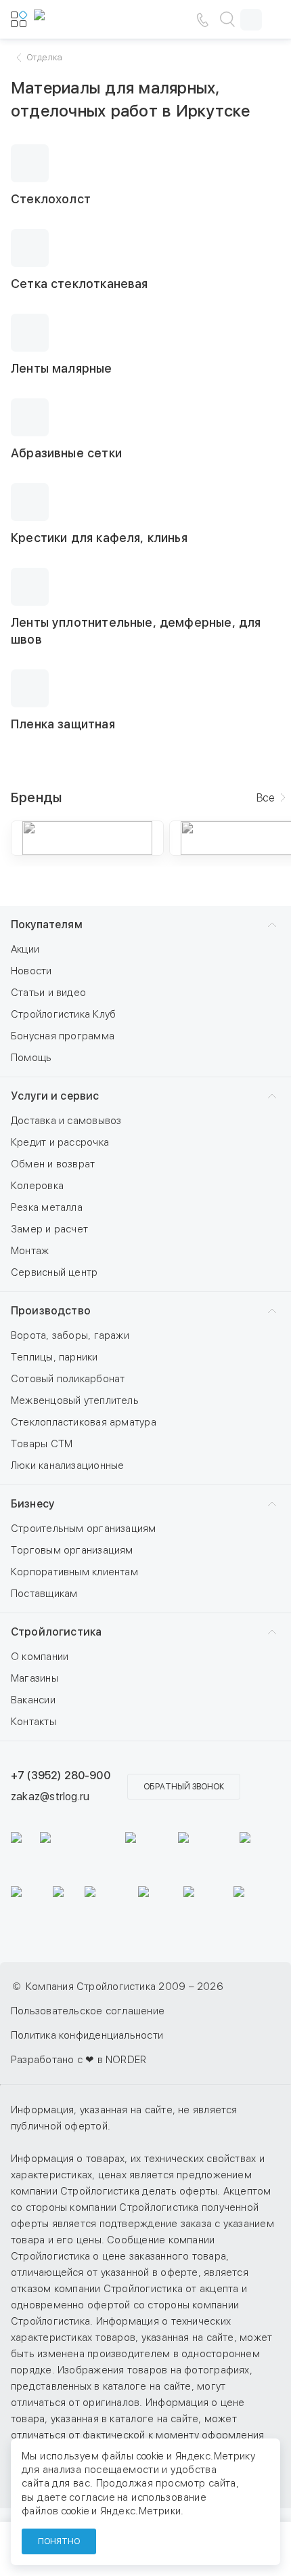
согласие (92, 2497)
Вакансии (33, 1700)
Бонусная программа (63, 1036)
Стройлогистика (56, 1632)
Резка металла (47, 1207)
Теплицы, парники (54, 1357)
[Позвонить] (202, 20)
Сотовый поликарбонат (68, 1379)
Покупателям (47, 925)
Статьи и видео (48, 993)
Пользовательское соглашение (88, 2011)
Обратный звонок (184, 1787)
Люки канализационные (68, 1466)
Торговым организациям (72, 1550)
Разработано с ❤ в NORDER (79, 2060)
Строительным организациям (84, 1529)
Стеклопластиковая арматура (84, 1422)
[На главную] (74, 20)
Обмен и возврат (53, 1164)
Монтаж (30, 1251)
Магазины (35, 1678)
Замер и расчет (49, 1229)
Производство (51, 1311)
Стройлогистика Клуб (63, 1014)
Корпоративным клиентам (74, 1572)
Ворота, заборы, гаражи (70, 1335)
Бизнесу (32, 1504)
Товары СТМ (42, 1444)
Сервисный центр (54, 1272)
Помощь (31, 1058)
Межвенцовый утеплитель (75, 1400)
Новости (31, 971)
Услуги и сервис (55, 1096)
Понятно (59, 2541)
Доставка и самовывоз (66, 1121)
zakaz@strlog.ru (50, 1796)
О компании (40, 1657)
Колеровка (37, 1186)
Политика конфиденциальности (87, 2035)
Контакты (33, 1722)
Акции (25, 949)
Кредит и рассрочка (60, 1142)
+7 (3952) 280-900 (61, 1775)
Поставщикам (44, 1594)
